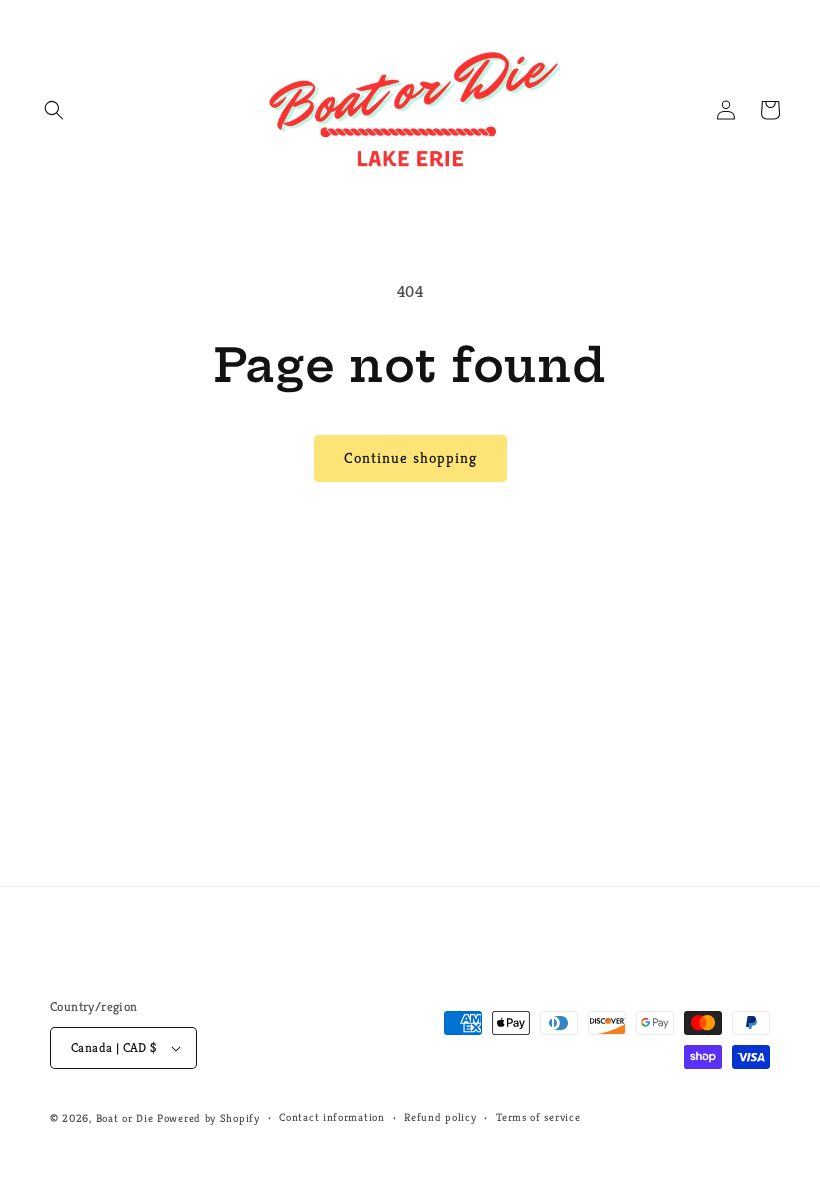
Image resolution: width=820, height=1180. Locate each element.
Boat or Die (125, 1118)
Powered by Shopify (208, 1118)
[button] (54, 110)
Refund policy (440, 1117)
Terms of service (538, 1117)
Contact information (331, 1117)
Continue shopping (410, 457)
